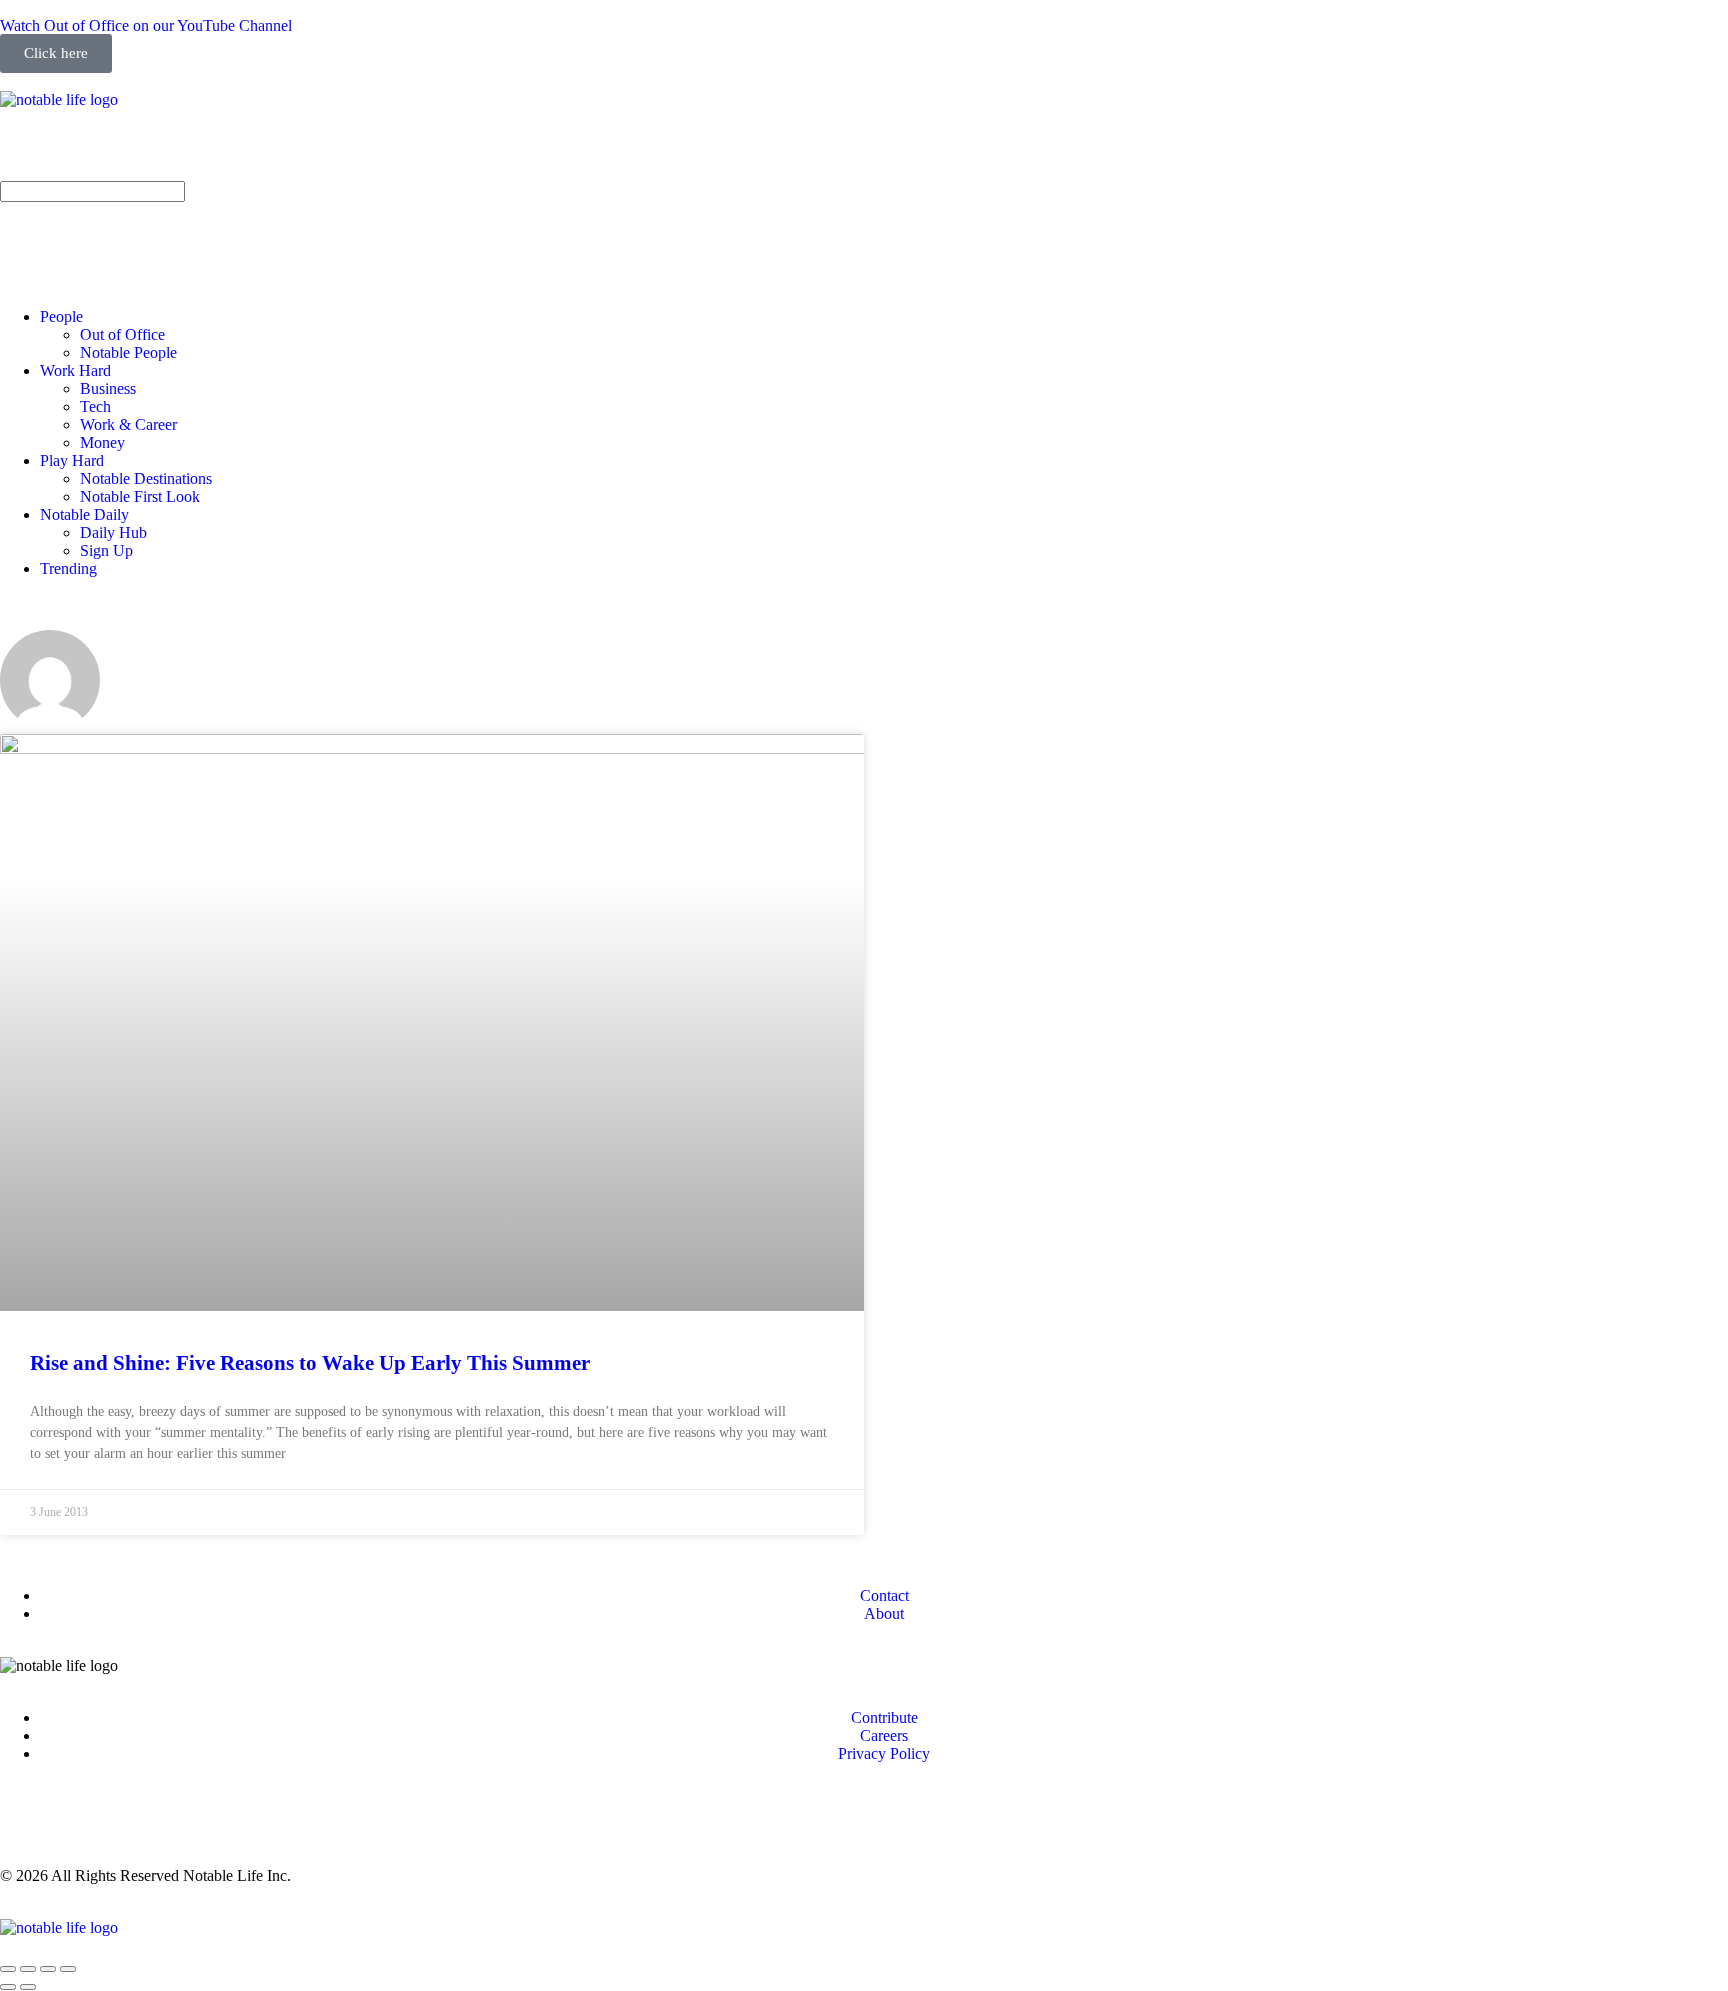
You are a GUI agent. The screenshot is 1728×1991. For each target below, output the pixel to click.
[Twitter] (187, 152)
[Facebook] (79, 1822)
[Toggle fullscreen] (48, 1969)
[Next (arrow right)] (28, 1987)
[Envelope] (25, 227)
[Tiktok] (241, 152)
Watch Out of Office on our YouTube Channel (146, 25)
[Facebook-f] (79, 152)
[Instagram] (25, 152)
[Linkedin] (133, 152)
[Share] (28, 1969)
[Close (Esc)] (8, 1969)
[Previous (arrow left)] (8, 1987)
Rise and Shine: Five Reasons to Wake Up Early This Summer (310, 1363)
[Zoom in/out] (68, 1969)
